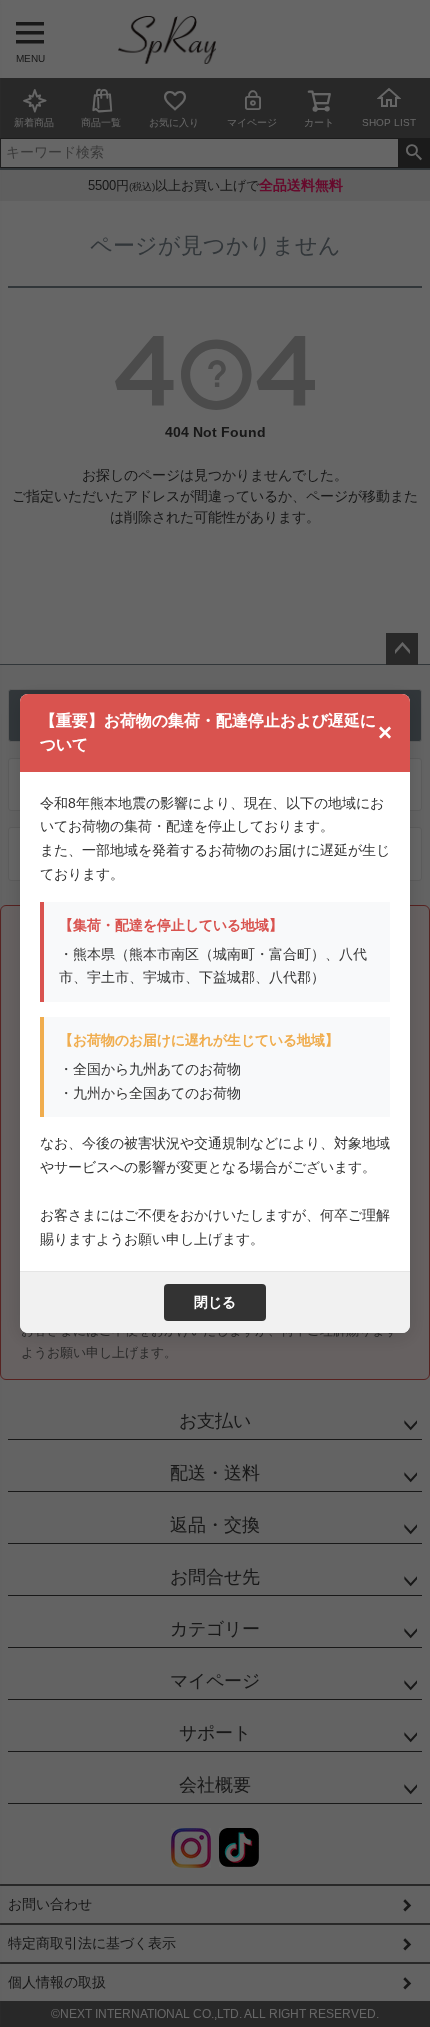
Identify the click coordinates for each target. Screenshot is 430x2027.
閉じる (215, 1302)
